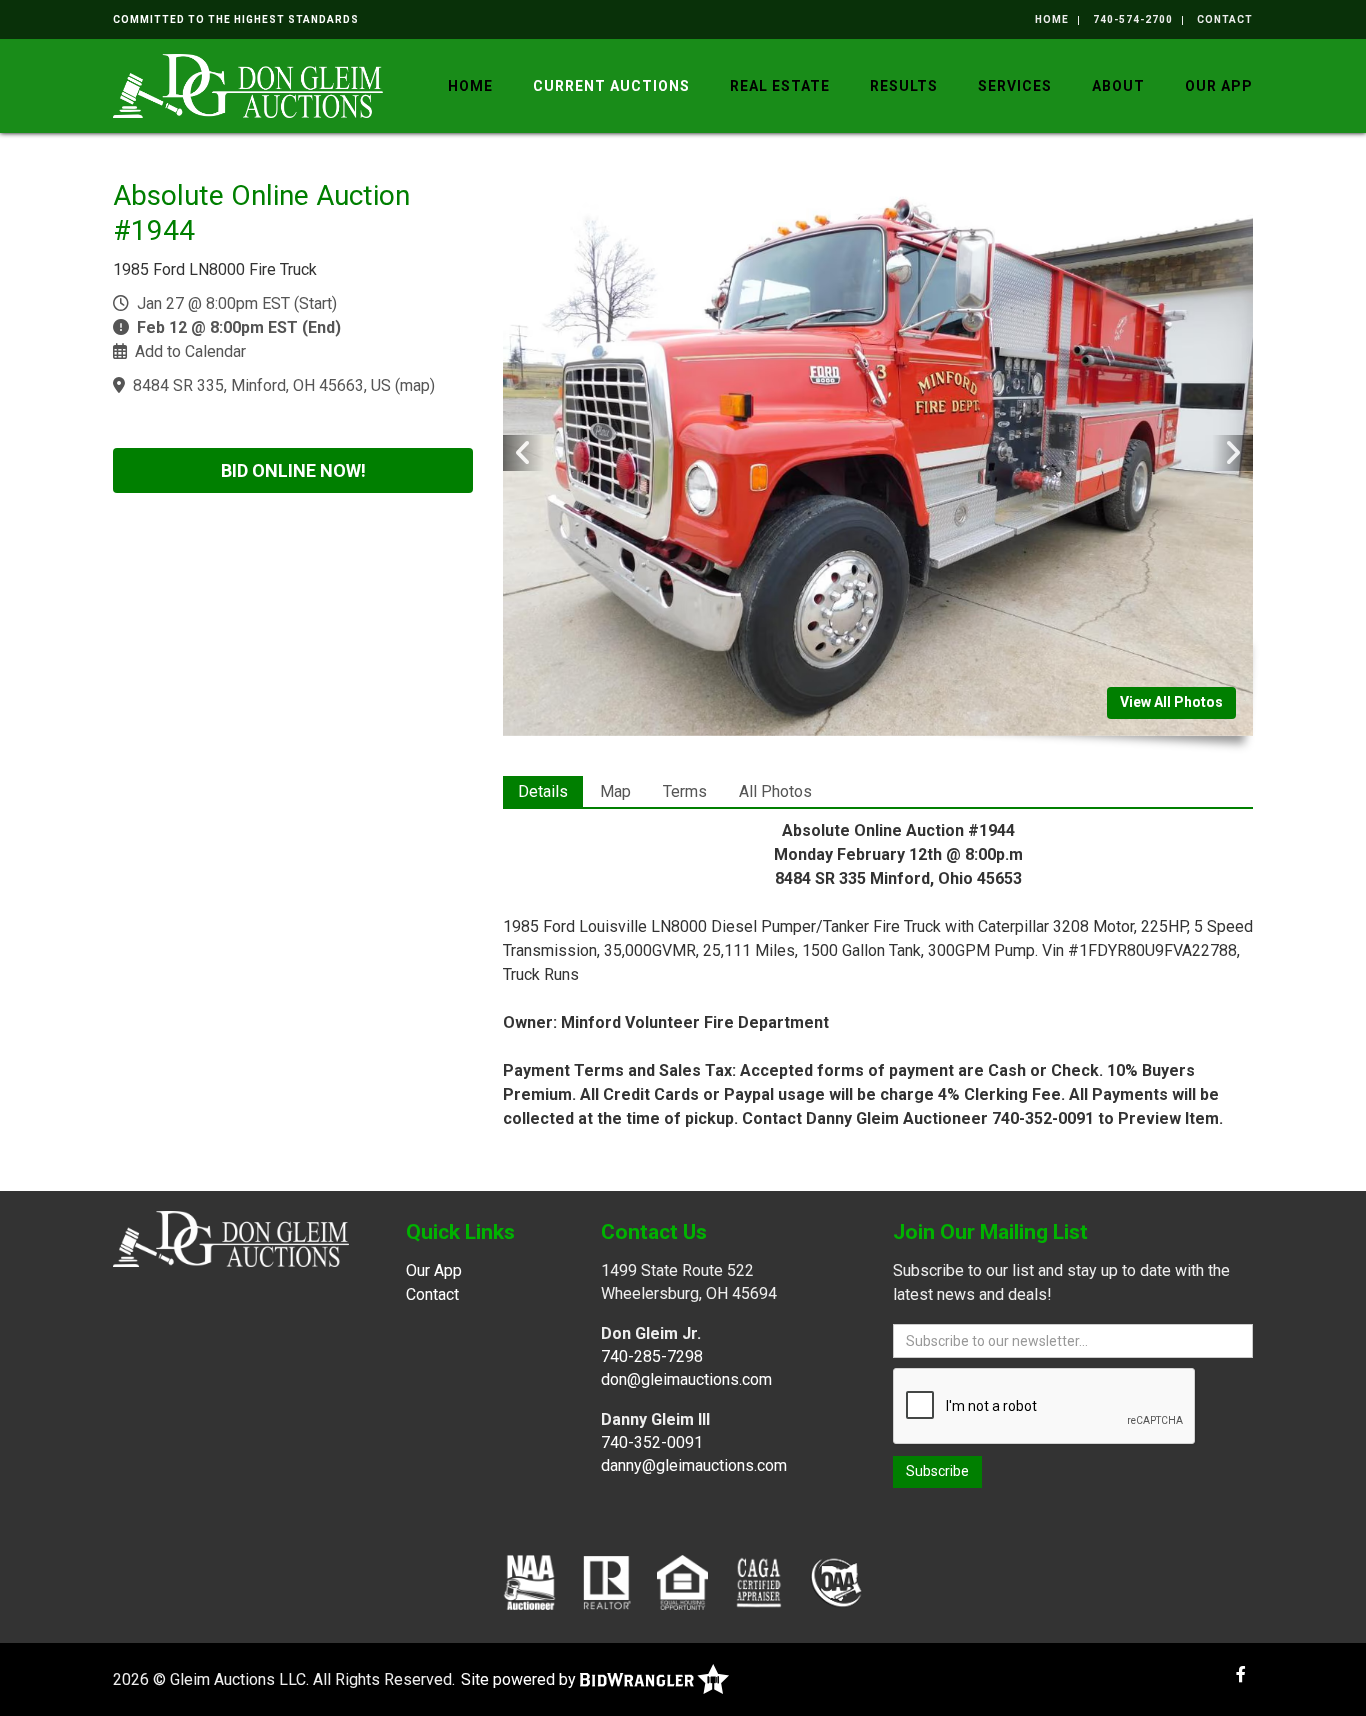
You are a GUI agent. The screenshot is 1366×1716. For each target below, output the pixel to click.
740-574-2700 (1133, 19)
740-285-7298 (652, 1356)
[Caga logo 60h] (758, 1581)
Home (1052, 19)
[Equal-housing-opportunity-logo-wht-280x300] (682, 1581)
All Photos (775, 791)
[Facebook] (1241, 1674)
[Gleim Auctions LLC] (248, 84)
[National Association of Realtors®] (607, 1581)
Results (904, 86)
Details (543, 791)
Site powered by (520, 1679)
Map (615, 791)
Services (1015, 86)
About (1118, 86)
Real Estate (780, 86)
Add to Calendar (190, 351)
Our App (1219, 86)
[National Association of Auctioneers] (529, 1581)
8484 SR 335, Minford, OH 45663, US (262, 385)
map (415, 385)
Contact (1225, 19)
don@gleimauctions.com (686, 1379)
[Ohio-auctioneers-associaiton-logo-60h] (836, 1581)
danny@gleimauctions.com (694, 1465)
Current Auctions (611, 86)
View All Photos (1171, 702)
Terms (685, 791)
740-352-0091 (652, 1442)
